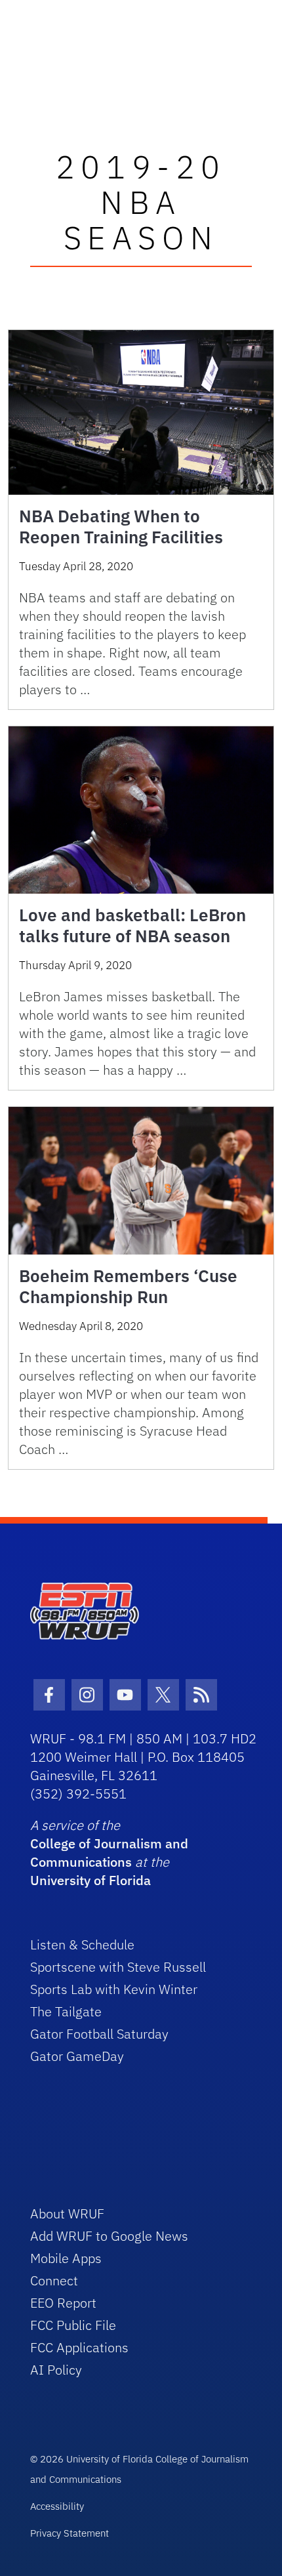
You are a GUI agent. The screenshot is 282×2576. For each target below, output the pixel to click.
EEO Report (63, 2303)
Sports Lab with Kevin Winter (114, 1989)
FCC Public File (73, 2325)
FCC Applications (79, 2347)
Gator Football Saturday (99, 2034)
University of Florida (91, 1880)
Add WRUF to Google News (109, 2236)
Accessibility (57, 2506)
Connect (54, 2280)
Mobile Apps (66, 2258)
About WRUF (67, 2213)
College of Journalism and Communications (109, 1853)
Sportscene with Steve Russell (118, 1967)
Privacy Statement (70, 2533)
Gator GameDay (77, 2056)
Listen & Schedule (82, 1944)
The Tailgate (66, 2011)
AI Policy (56, 2370)
